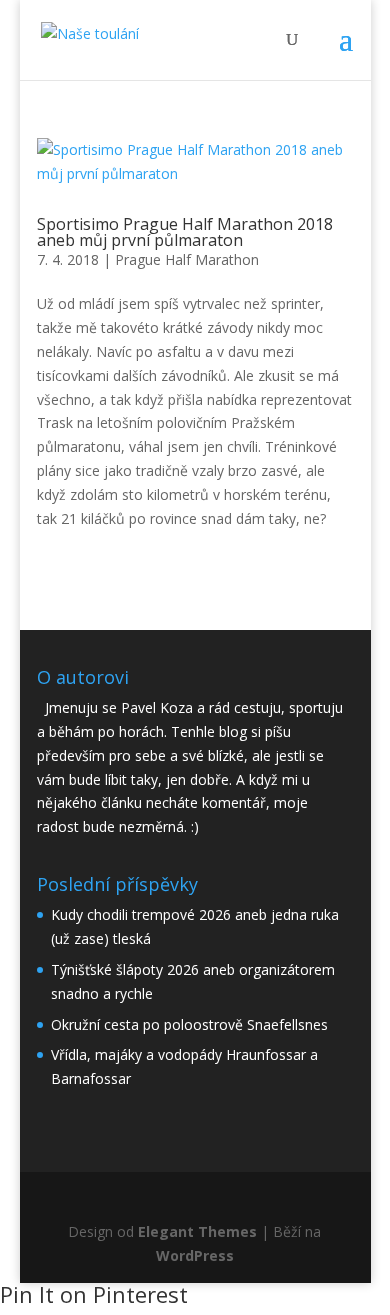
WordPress (195, 1255)
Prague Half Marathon (187, 259)
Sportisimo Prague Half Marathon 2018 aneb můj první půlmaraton (185, 232)
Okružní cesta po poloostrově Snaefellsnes (189, 1024)
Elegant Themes (197, 1231)
